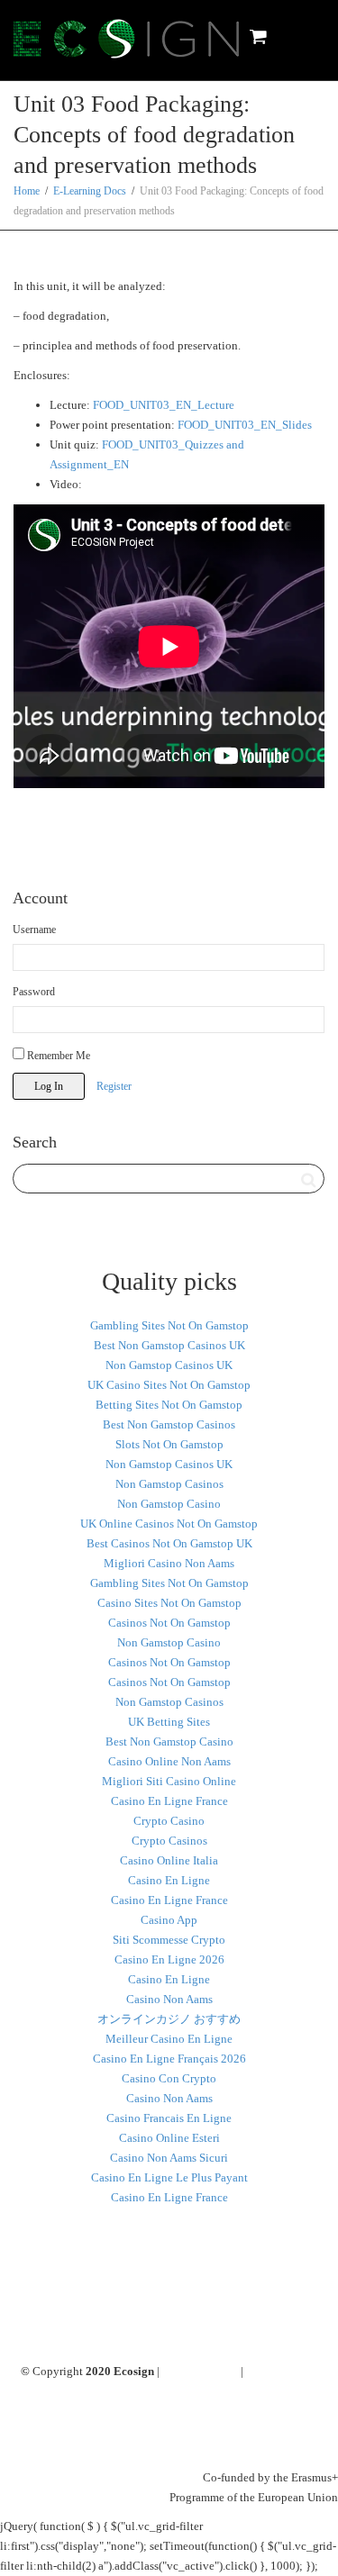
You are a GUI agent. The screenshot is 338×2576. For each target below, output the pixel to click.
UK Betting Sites (169, 1722)
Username (34, 930)
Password (34, 992)
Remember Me (57, 1056)
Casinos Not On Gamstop (169, 1623)
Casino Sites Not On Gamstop (169, 1603)
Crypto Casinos (169, 1841)
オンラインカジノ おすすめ (169, 2019)
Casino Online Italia (169, 1860)
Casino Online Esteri (169, 2138)
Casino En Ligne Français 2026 (169, 2059)
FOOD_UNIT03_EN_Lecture (164, 405)
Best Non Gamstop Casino (169, 1742)
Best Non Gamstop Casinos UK (169, 1345)
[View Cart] (258, 36)
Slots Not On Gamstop (169, 1444)
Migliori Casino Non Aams (169, 1563)
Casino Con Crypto (169, 2078)
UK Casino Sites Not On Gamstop (169, 1385)
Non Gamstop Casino (169, 1504)
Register (114, 1086)
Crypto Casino (169, 1821)
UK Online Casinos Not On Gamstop (169, 1524)
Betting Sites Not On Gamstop (169, 1405)
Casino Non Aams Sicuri (169, 2158)
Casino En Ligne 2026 (169, 1959)
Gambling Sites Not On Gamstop (169, 1325)
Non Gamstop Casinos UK (169, 1365)
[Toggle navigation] (305, 37)
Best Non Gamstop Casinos (169, 1424)
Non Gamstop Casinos (169, 1484)
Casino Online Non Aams (169, 1761)
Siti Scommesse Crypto (169, 1940)
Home (27, 191)
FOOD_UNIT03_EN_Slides (245, 425)
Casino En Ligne (169, 1880)
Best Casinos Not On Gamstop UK (169, 1543)
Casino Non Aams (169, 1999)
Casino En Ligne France (169, 1801)
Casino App (169, 1920)
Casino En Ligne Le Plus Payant (169, 2177)
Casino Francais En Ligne (169, 2118)
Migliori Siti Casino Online (169, 1781)
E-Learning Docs (90, 191)
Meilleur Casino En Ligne (169, 2039)
